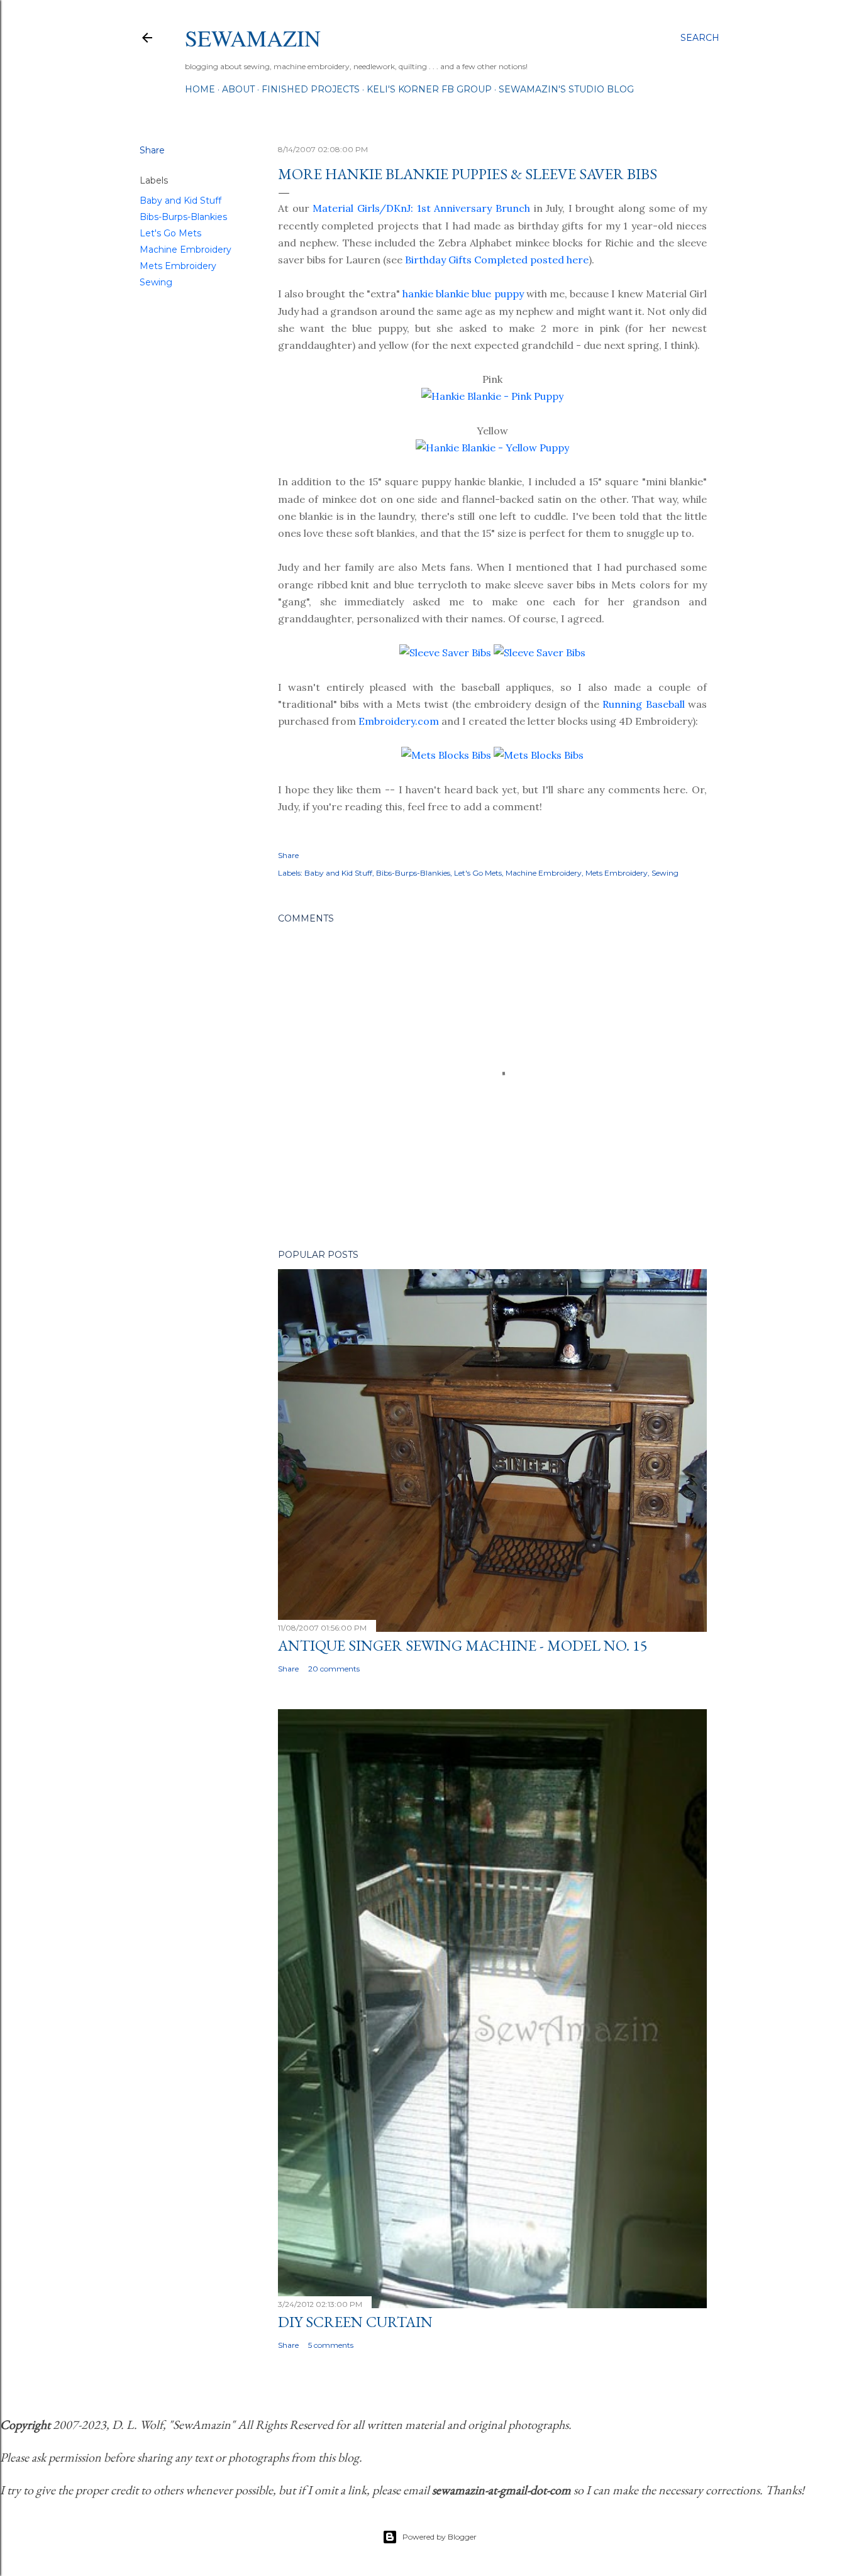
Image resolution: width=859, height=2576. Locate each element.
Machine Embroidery (186, 250)
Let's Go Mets (170, 233)
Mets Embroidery (178, 266)
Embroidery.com (399, 721)
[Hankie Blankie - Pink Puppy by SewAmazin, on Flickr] (492, 396)
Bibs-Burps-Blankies (183, 217)
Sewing (156, 282)
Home (200, 89)
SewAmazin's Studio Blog (566, 89)
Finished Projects (311, 89)
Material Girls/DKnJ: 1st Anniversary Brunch (421, 208)
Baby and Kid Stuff (180, 201)
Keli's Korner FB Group (429, 89)
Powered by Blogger (440, 2537)
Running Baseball (643, 704)
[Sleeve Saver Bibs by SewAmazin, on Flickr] (445, 652)
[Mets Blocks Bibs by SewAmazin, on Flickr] (446, 755)
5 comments (331, 2345)
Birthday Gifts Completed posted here (497, 260)
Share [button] (152, 150)
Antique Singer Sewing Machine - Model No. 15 (463, 1645)
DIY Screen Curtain (355, 2322)
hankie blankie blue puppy (463, 294)
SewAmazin (253, 38)
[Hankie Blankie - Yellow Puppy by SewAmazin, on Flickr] (492, 448)
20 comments (334, 1669)
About (238, 89)
